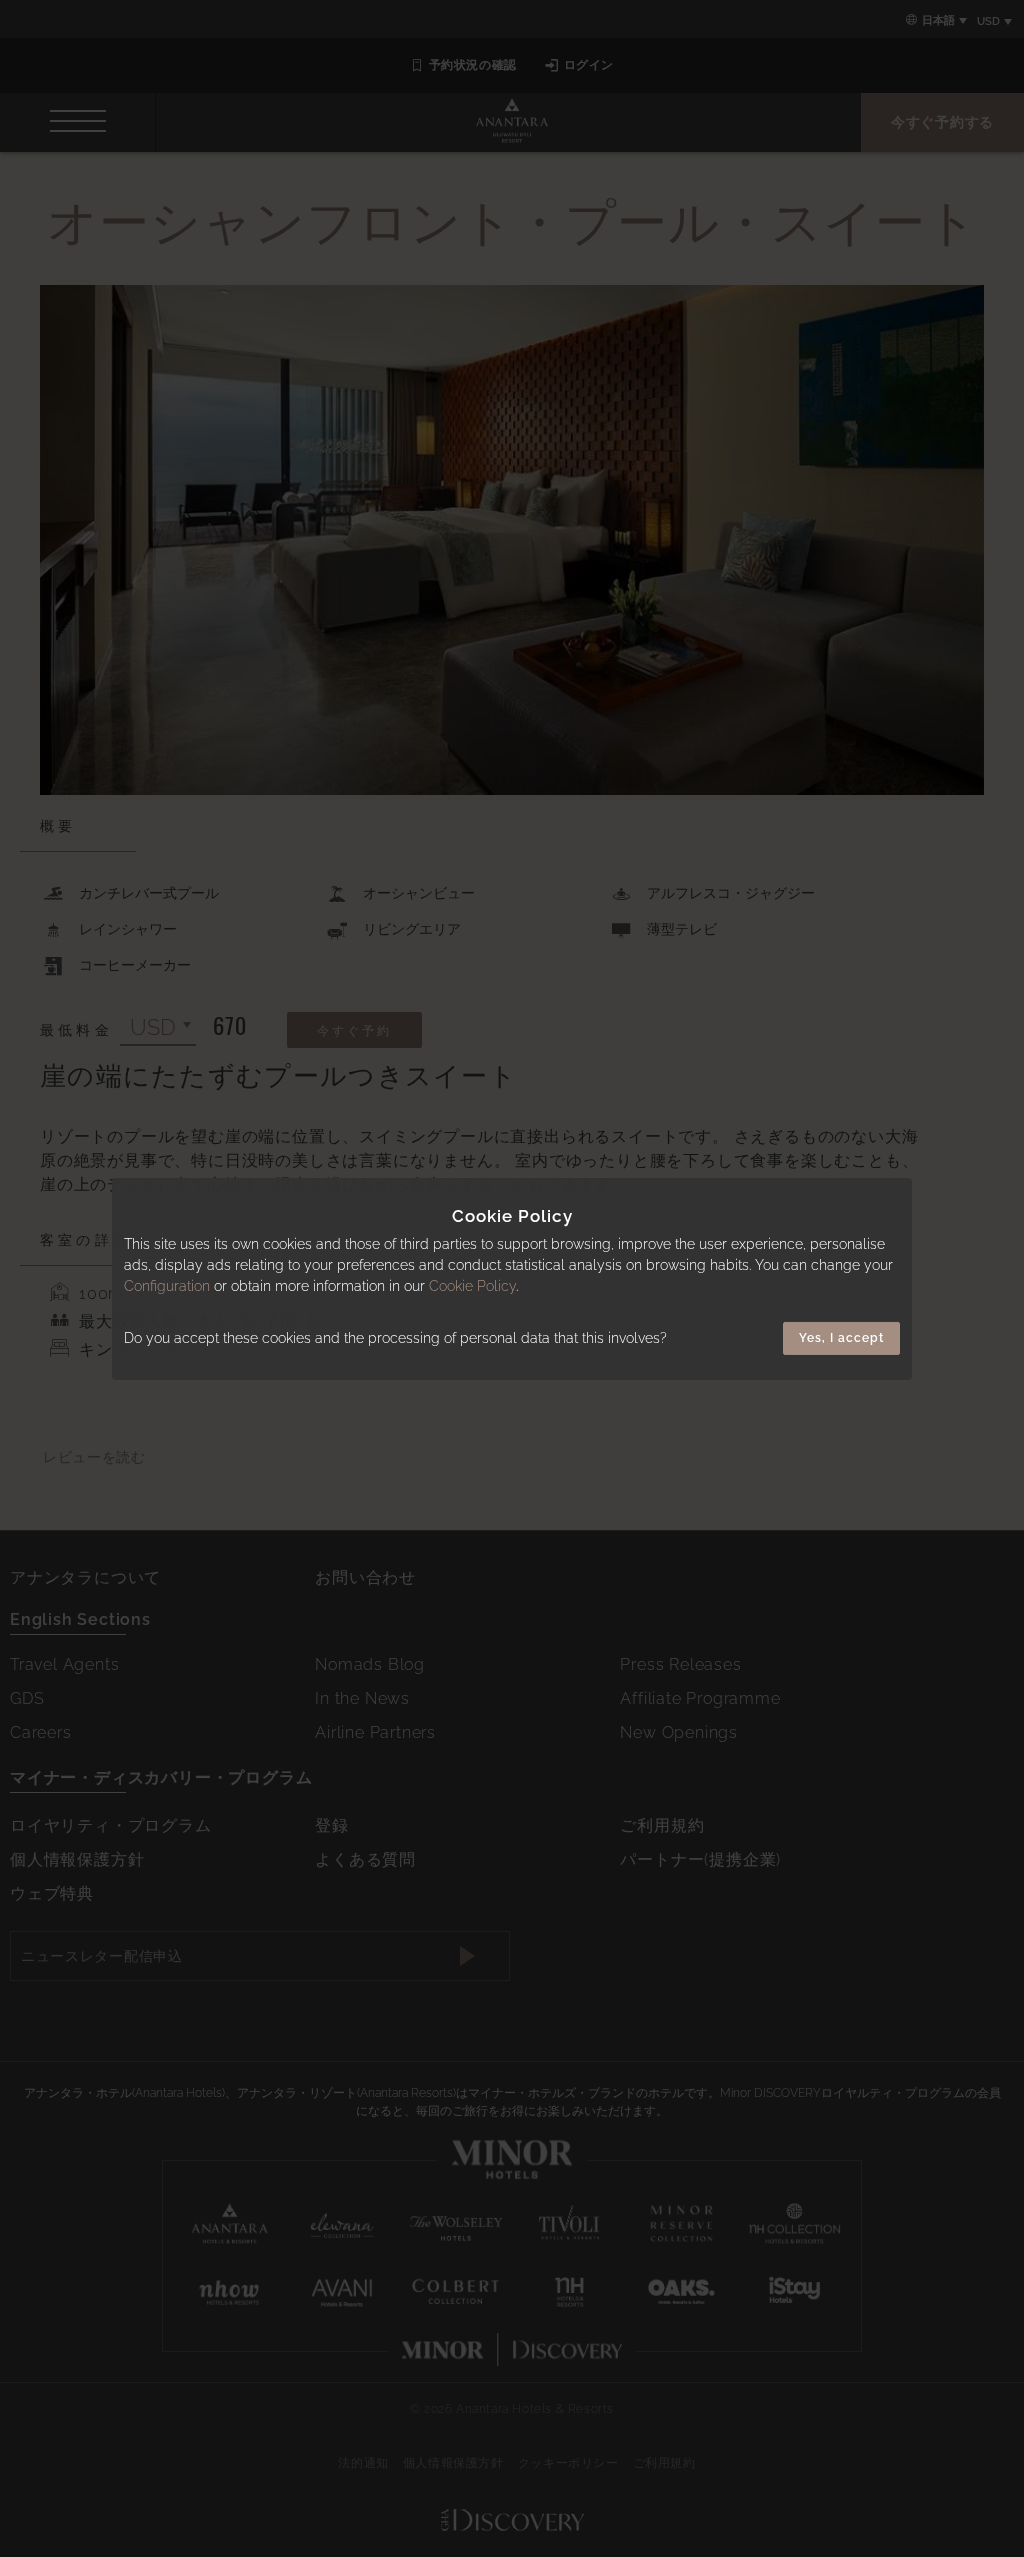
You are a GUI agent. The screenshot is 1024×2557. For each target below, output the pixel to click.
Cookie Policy (472, 1286)
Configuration (167, 1286)
